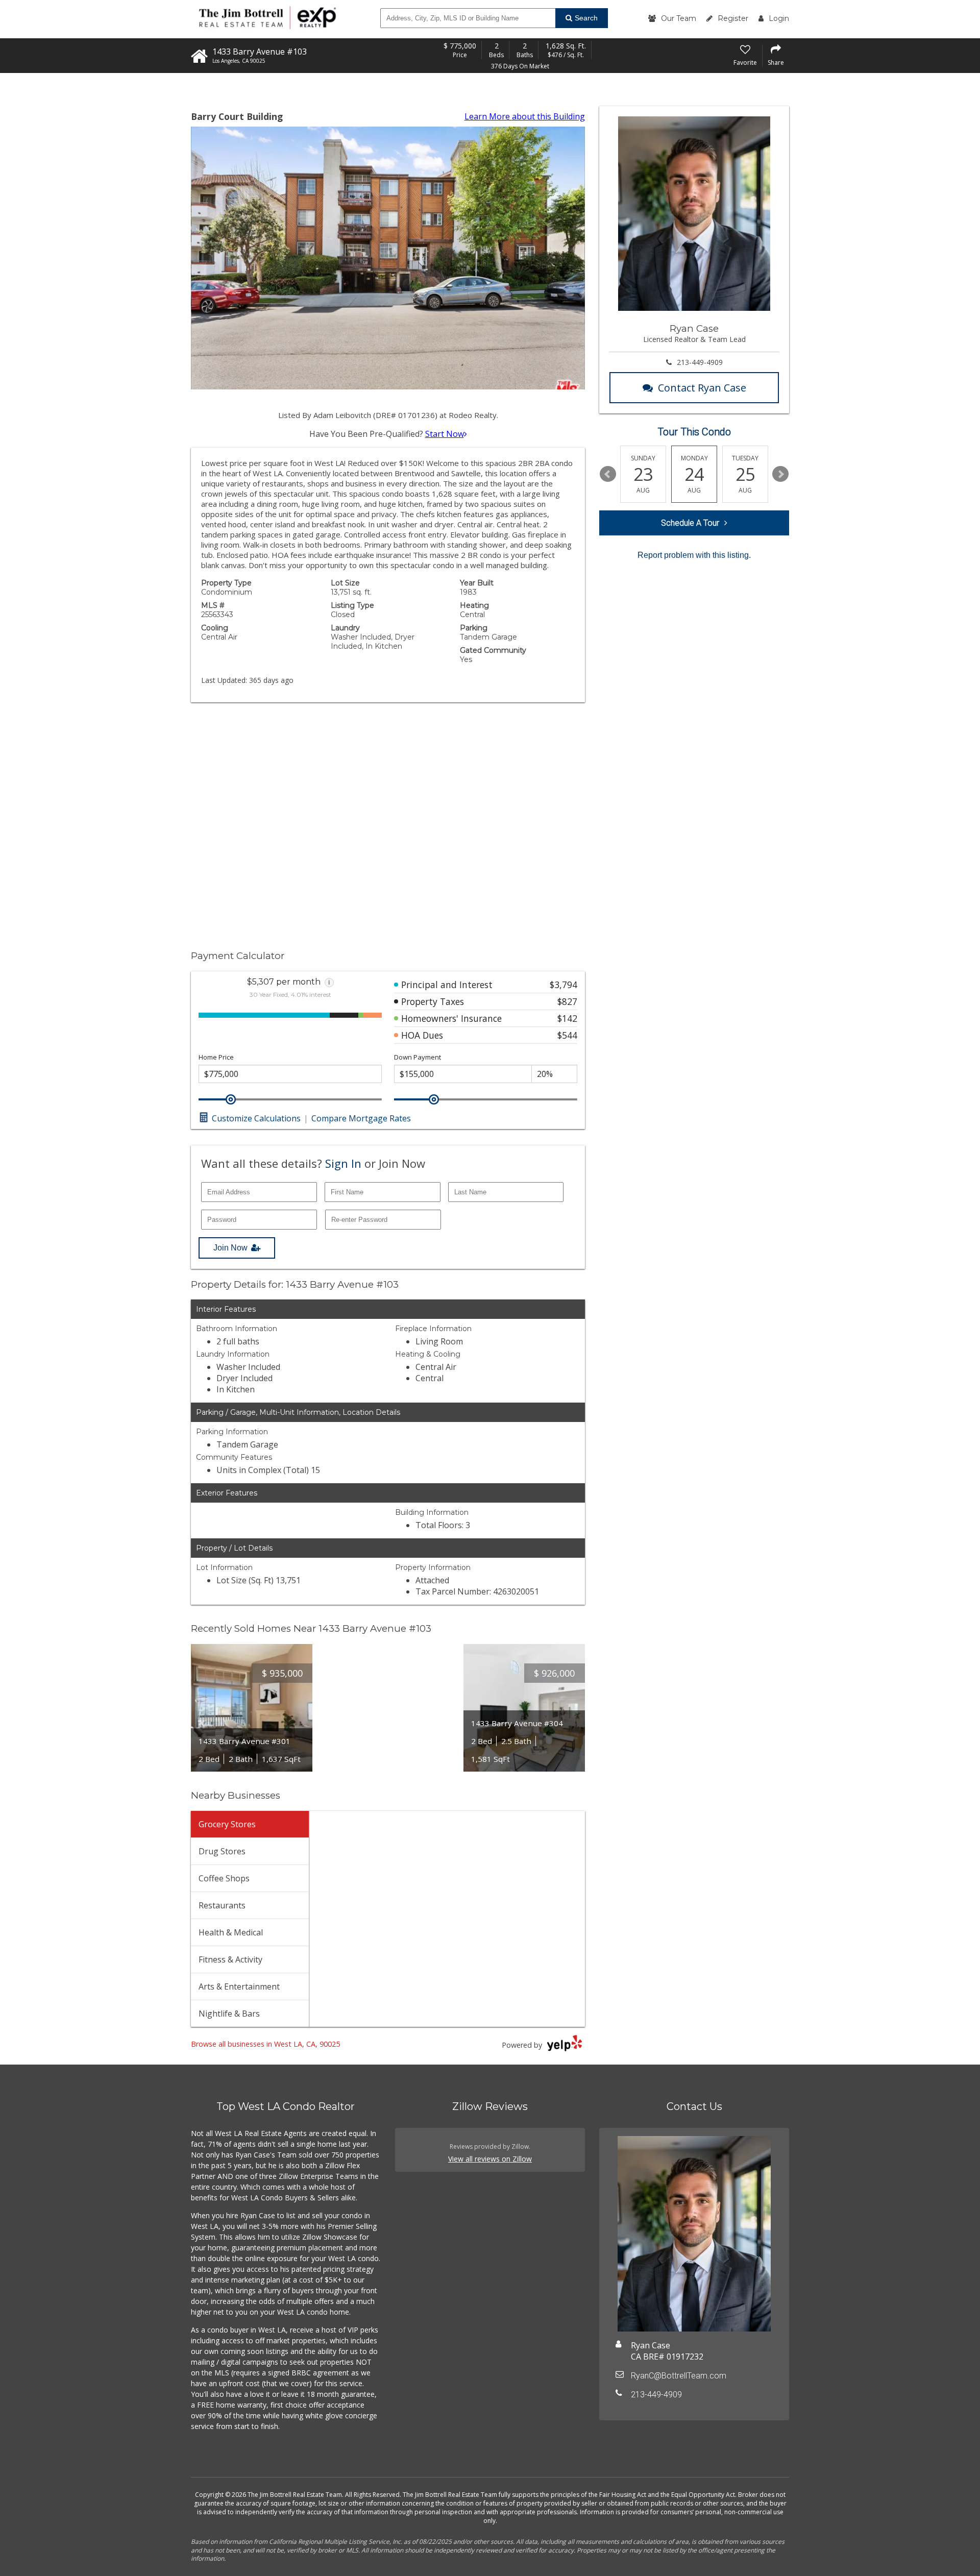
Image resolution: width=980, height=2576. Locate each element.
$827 (567, 1001)
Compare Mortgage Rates (361, 1118)
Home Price (216, 1057)
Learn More (525, 116)
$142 (567, 1018)
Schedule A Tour (690, 523)
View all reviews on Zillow (490, 2159)
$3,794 (563, 985)
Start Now (445, 434)
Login (779, 18)
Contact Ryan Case (702, 388)
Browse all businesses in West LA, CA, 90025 (265, 2044)
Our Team (679, 18)
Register (733, 18)
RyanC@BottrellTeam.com (679, 2376)
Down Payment (418, 1057)
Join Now (230, 1248)
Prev (608, 474)
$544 (567, 1035)
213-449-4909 (700, 362)
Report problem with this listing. (694, 555)
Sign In (343, 1163)
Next (780, 474)
